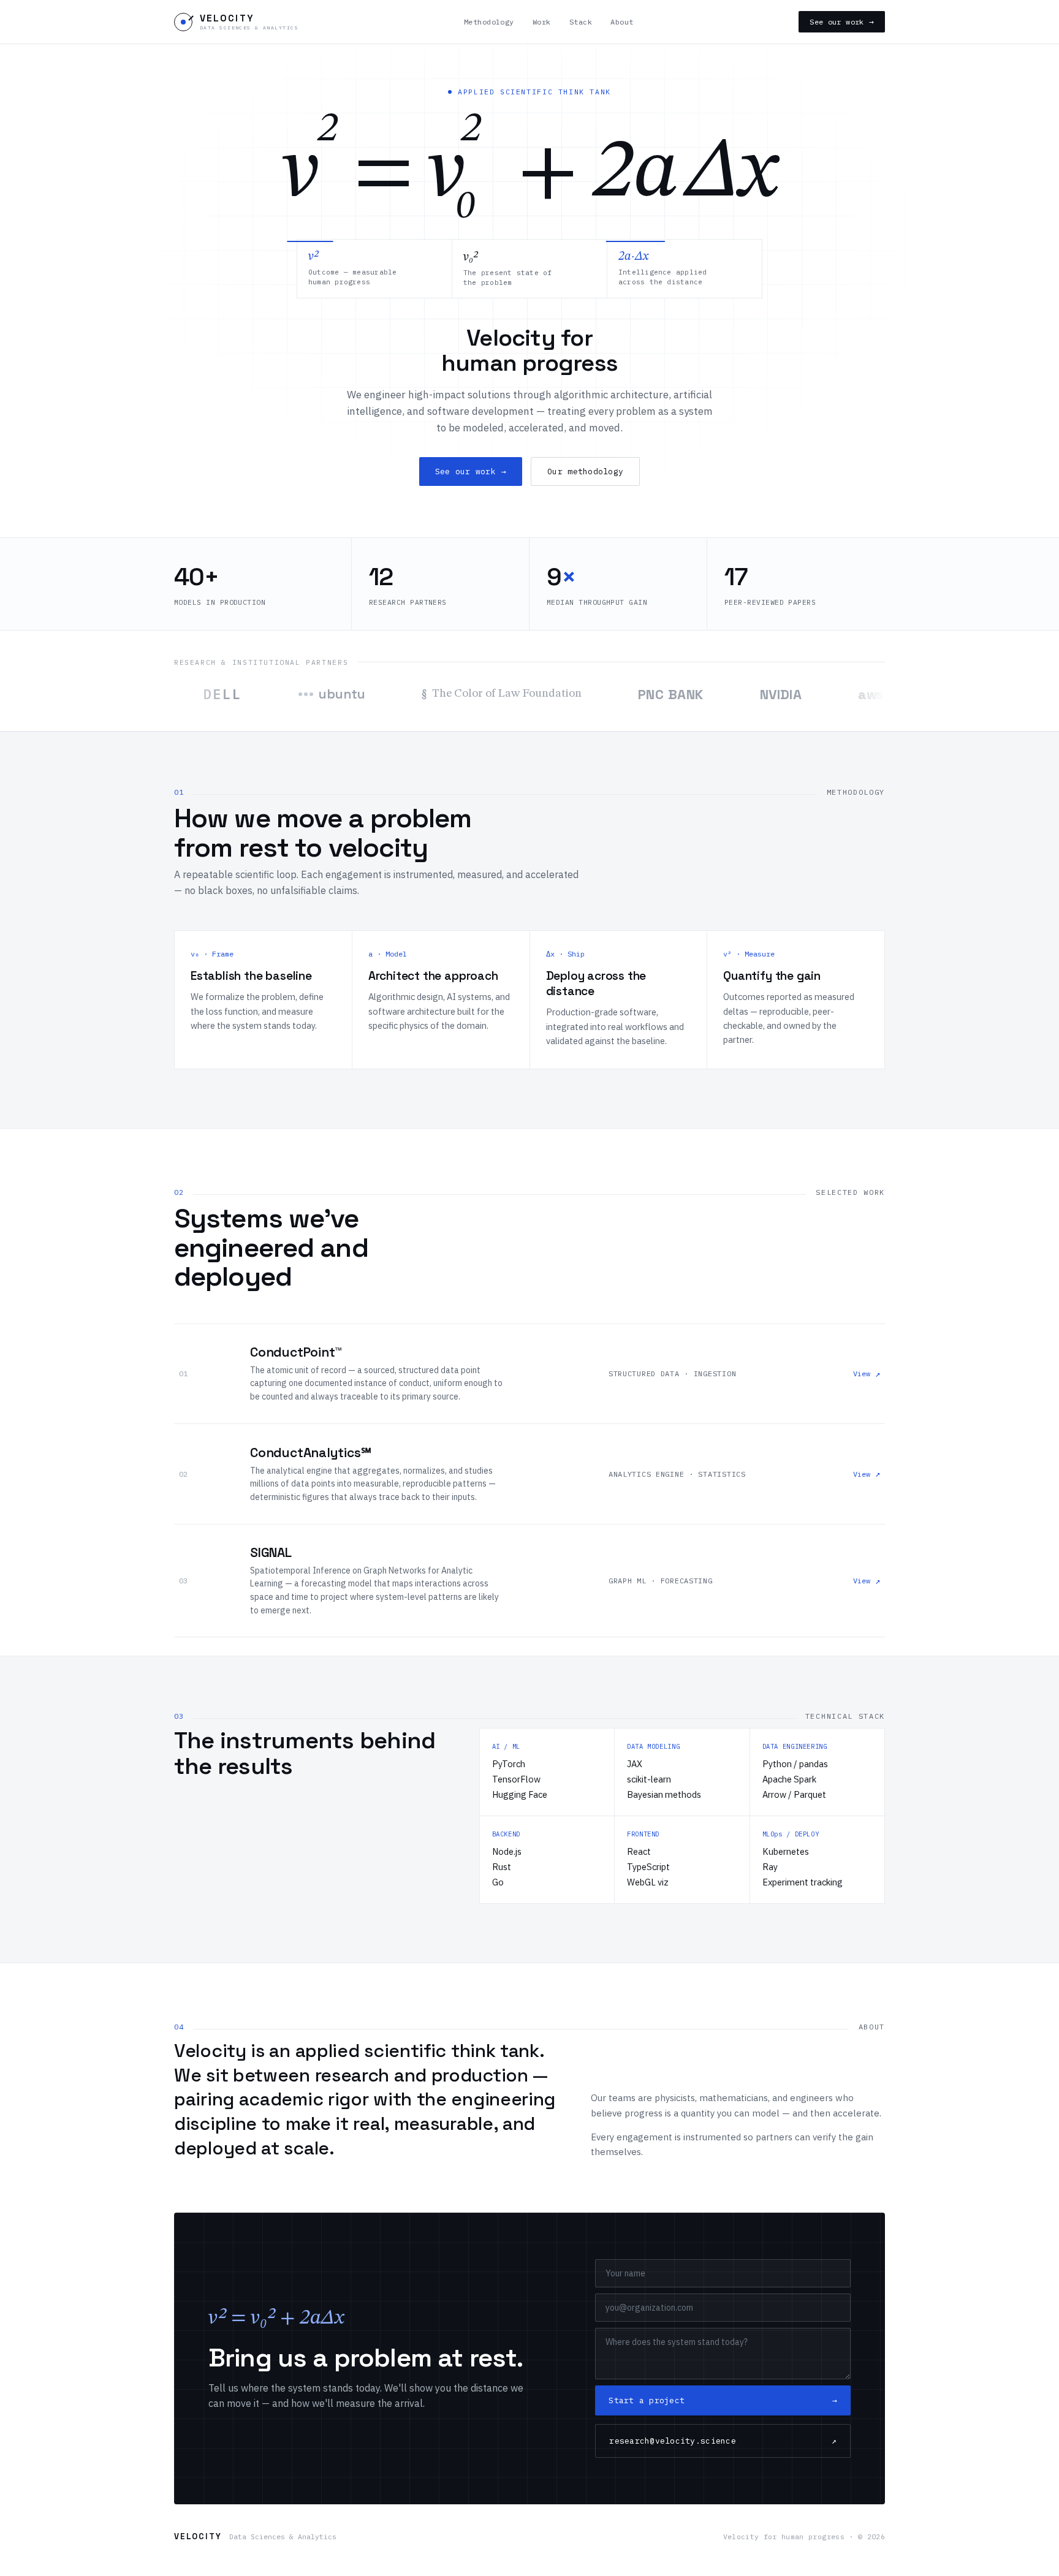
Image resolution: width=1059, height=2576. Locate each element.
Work (542, 22)
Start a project (723, 2400)
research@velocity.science (723, 2441)
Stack (581, 22)
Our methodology (585, 472)
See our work (842, 22)
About (622, 22)
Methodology (489, 22)
